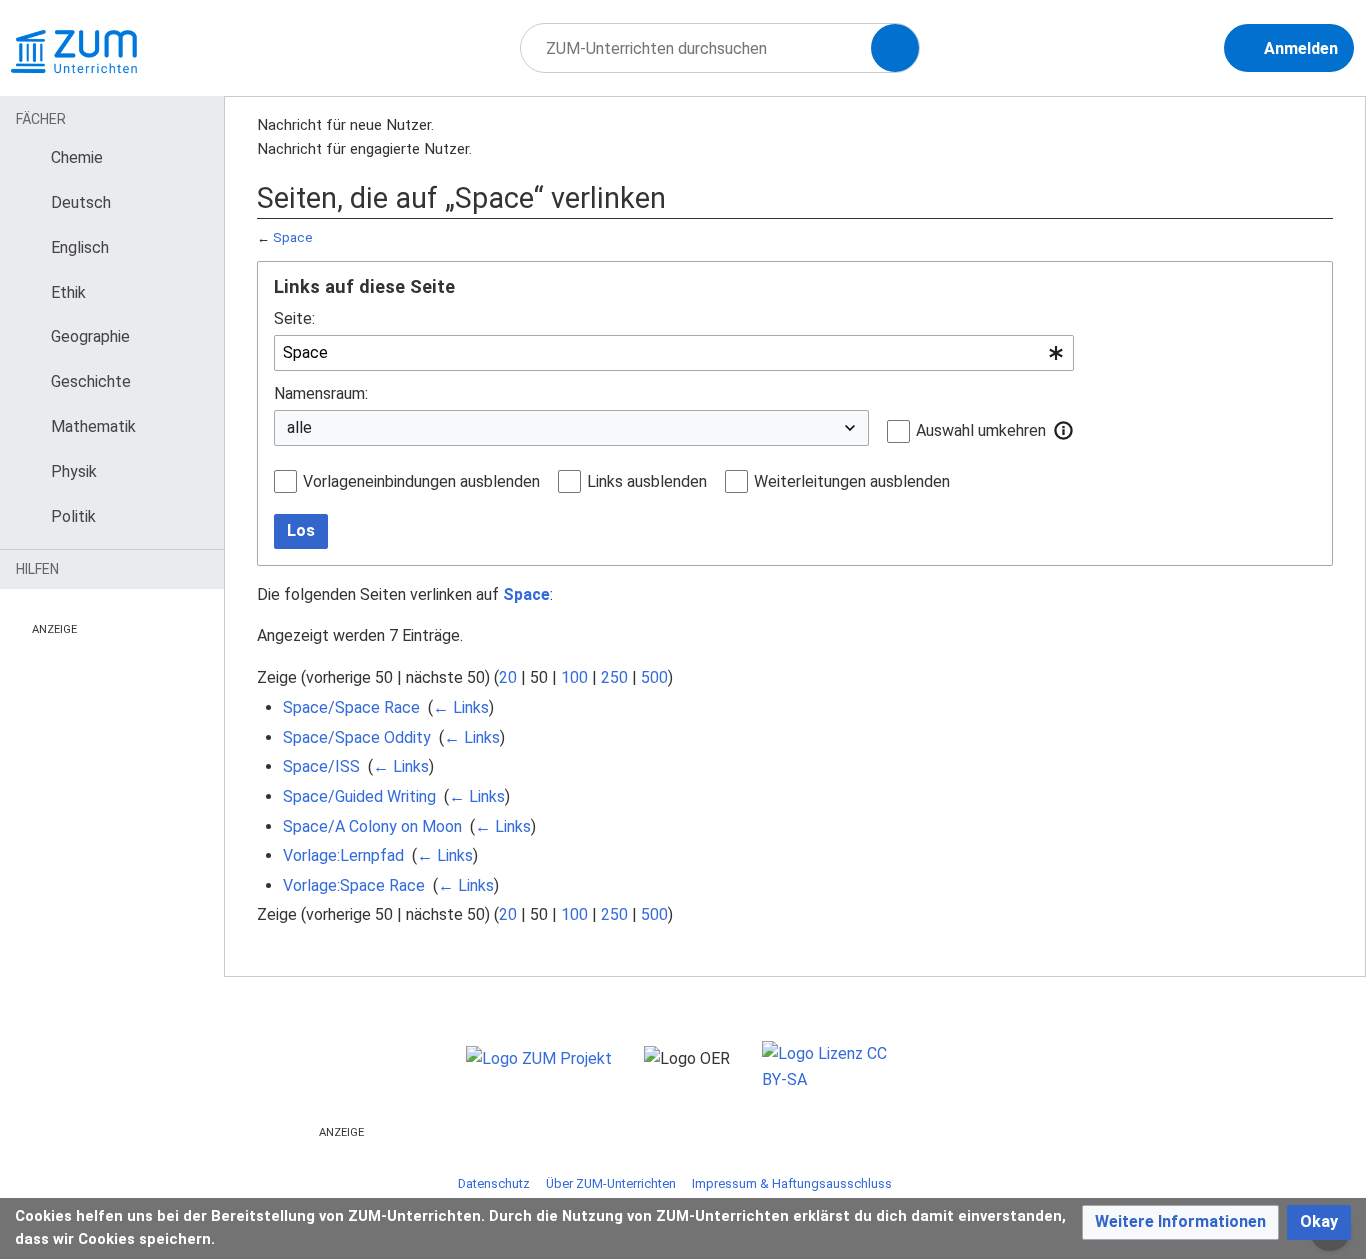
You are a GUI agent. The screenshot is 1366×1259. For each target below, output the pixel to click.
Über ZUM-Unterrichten (611, 1183)
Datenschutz (494, 1183)
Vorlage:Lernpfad (343, 855)
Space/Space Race (351, 707)
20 (508, 677)
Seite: (294, 318)
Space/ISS (321, 766)
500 (654, 677)
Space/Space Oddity (357, 737)
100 (574, 677)
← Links (461, 707)
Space (293, 237)
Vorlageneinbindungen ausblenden (421, 481)
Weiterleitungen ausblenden (852, 481)
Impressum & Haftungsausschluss (792, 1183)
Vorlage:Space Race (354, 885)
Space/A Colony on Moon (372, 826)
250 (614, 677)
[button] (1064, 430)
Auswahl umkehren (981, 430)
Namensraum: (321, 393)
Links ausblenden (647, 481)
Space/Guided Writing (359, 796)
